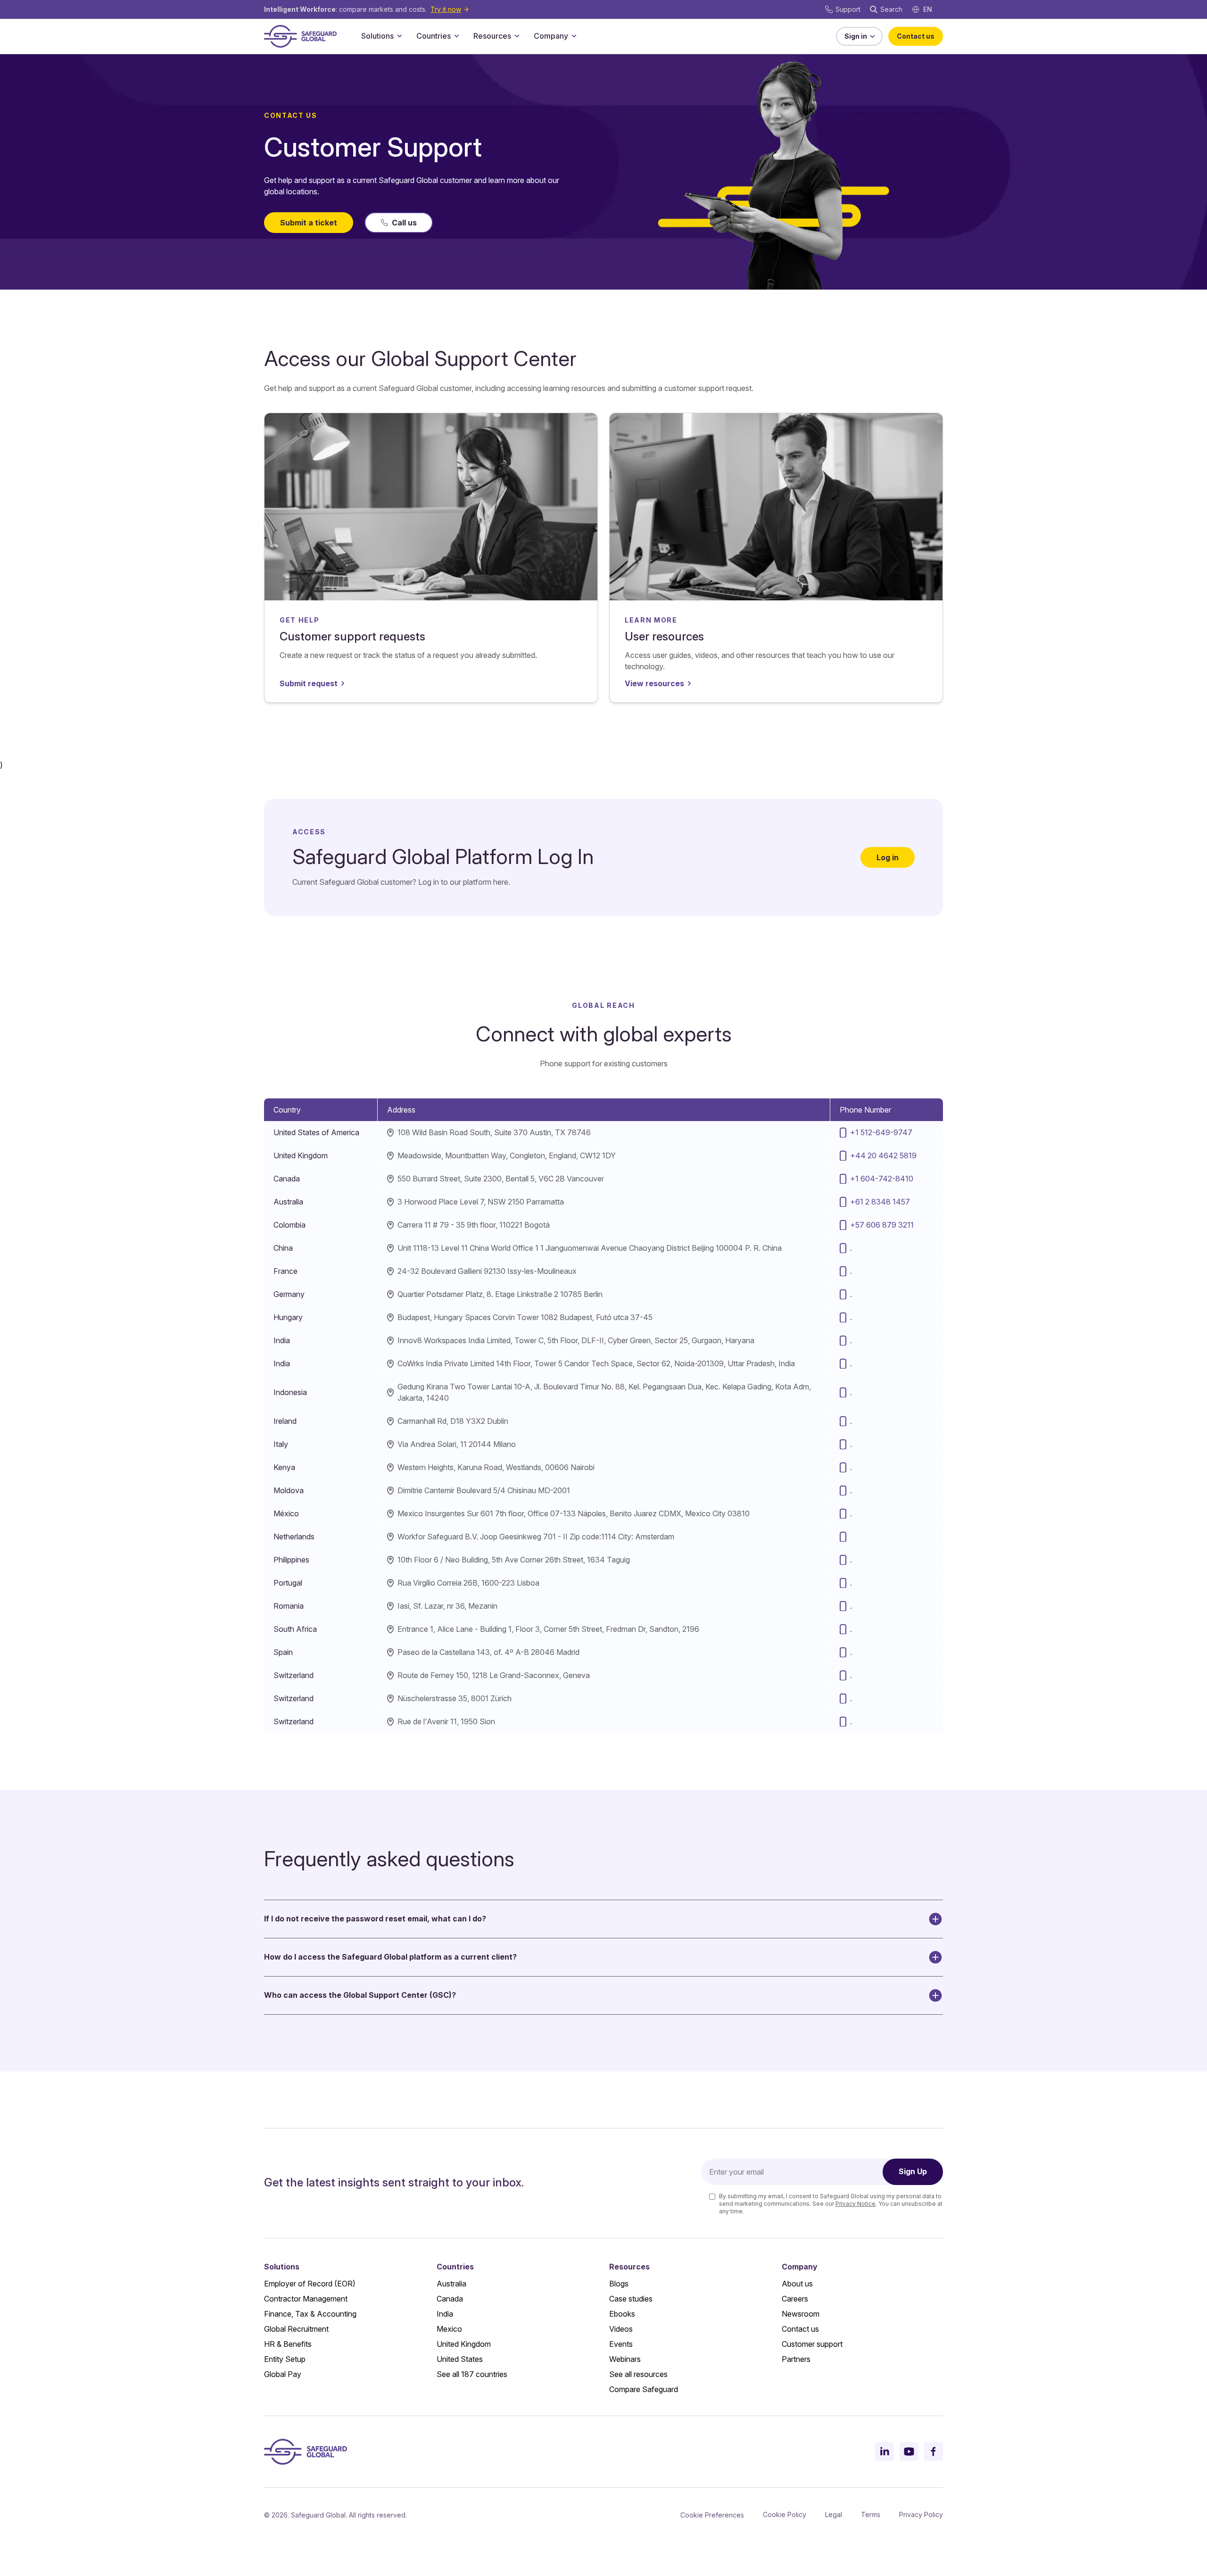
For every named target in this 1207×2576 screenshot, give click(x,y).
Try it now (446, 9)
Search (891, 9)
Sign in (856, 36)
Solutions (377, 36)
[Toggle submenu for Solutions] (399, 36)
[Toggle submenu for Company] (574, 36)
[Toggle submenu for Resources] (517, 36)
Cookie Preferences (712, 2515)
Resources (492, 36)
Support (848, 9)
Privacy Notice (856, 2204)
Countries (434, 36)
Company (551, 36)
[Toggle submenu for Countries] (456, 36)
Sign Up (913, 2171)
